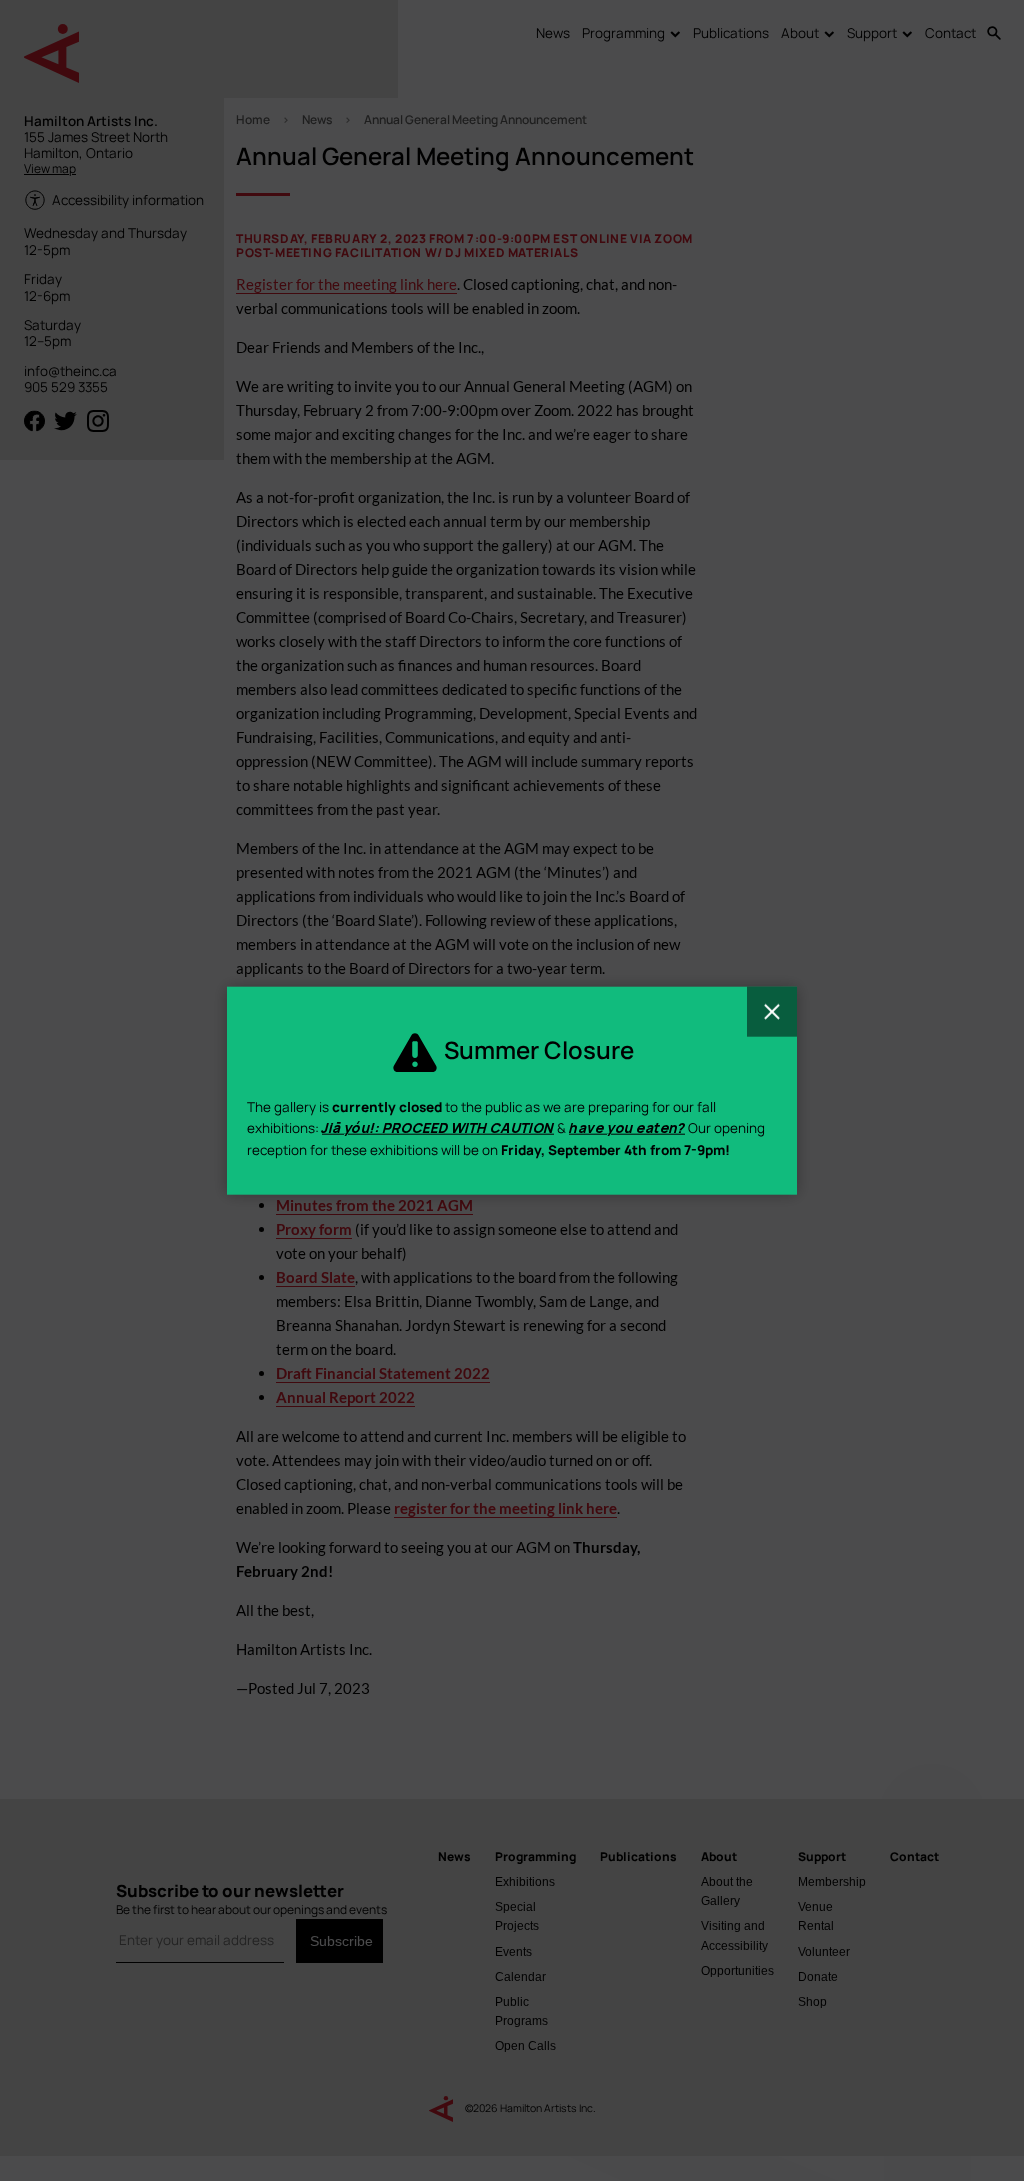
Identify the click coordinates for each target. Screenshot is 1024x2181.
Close (772, 1011)
